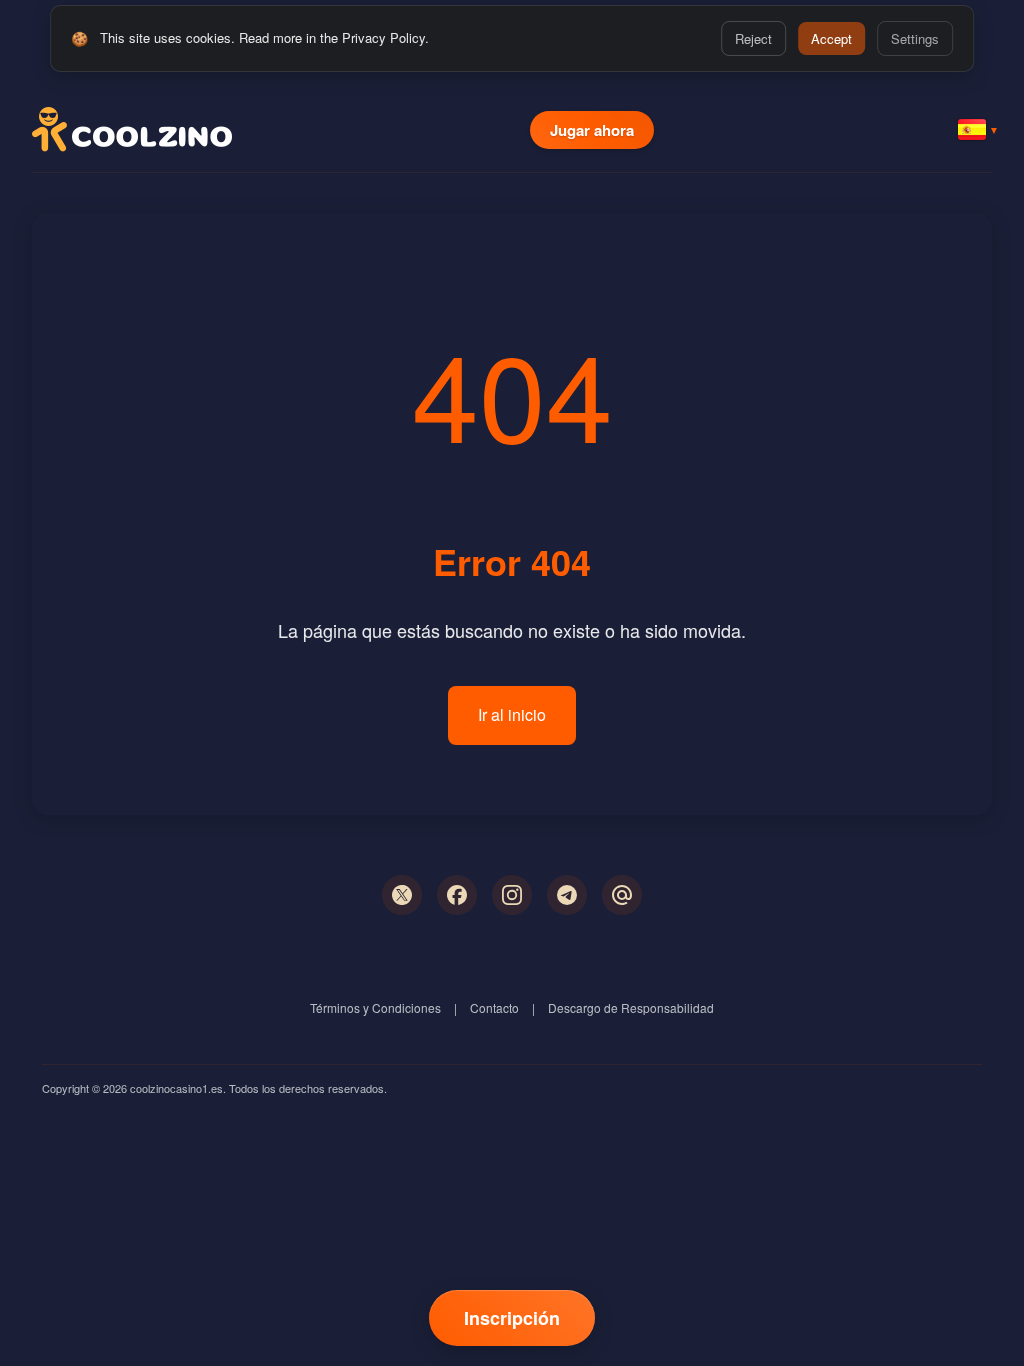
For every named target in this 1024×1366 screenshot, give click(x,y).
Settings (915, 38)
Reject (753, 38)
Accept (831, 38)
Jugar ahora (592, 130)
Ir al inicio (512, 714)
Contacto (494, 1007)
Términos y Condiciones (375, 1007)
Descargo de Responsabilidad (631, 1007)
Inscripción (512, 1318)
